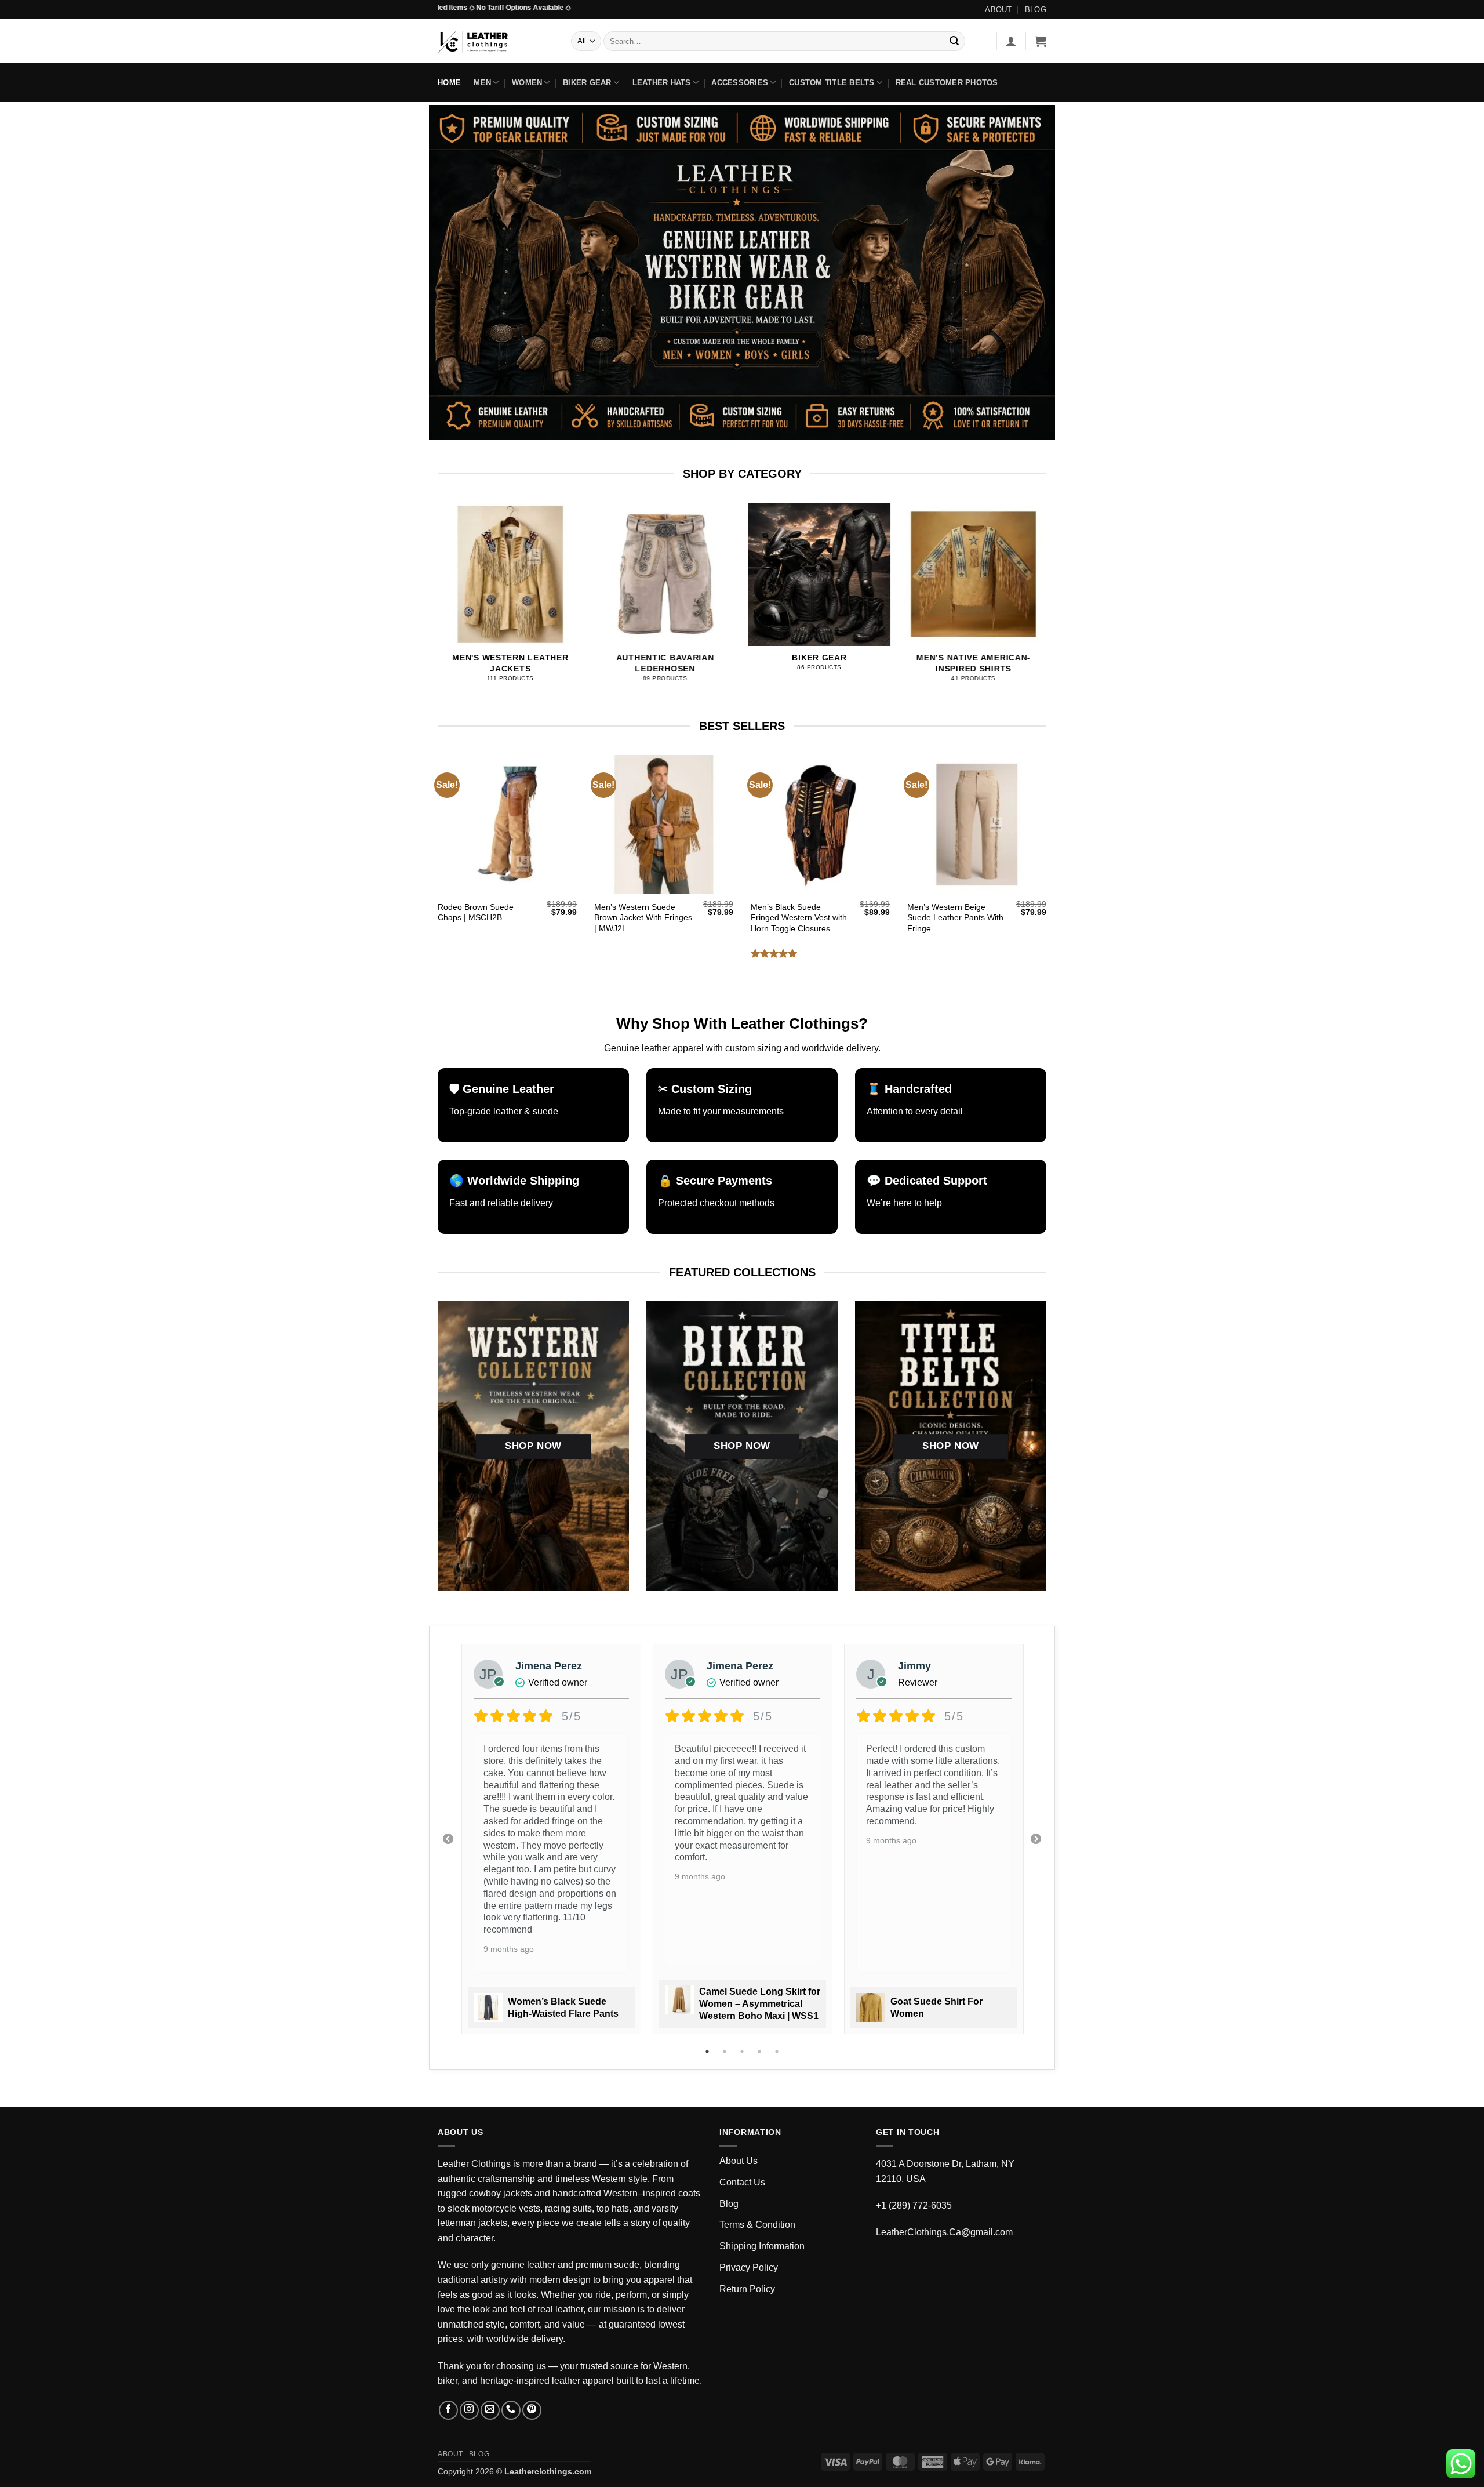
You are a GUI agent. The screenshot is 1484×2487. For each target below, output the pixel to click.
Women (527, 83)
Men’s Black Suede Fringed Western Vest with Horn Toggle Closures (799, 918)
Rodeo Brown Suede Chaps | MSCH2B (476, 912)
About (998, 10)
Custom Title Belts (832, 83)
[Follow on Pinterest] (532, 2410)
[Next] (1024, 579)
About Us (739, 2161)
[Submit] (954, 41)
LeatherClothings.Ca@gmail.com (944, 2232)
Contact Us (742, 2182)
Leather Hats (662, 83)
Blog (1036, 10)
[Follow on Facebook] (448, 2410)
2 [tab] (726, 2052)
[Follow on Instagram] (469, 2410)
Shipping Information (762, 2246)
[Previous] (460, 579)
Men (482, 83)
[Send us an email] (490, 2410)
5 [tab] (778, 2052)
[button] (1011, 41)
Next (1036, 1839)
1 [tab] (708, 2052)
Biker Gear (587, 83)
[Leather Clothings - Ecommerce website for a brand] (496, 41)
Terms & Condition (757, 2225)
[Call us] (511, 2410)
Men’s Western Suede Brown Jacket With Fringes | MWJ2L (643, 918)
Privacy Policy (749, 2268)
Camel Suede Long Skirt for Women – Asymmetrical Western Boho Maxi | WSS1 (760, 2004)
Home (449, 83)
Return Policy (747, 2289)
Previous (448, 1839)
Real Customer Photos (947, 83)
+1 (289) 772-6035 (914, 2205)
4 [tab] (761, 2052)
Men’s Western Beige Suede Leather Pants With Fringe (955, 918)
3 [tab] (743, 2052)
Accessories (740, 83)
